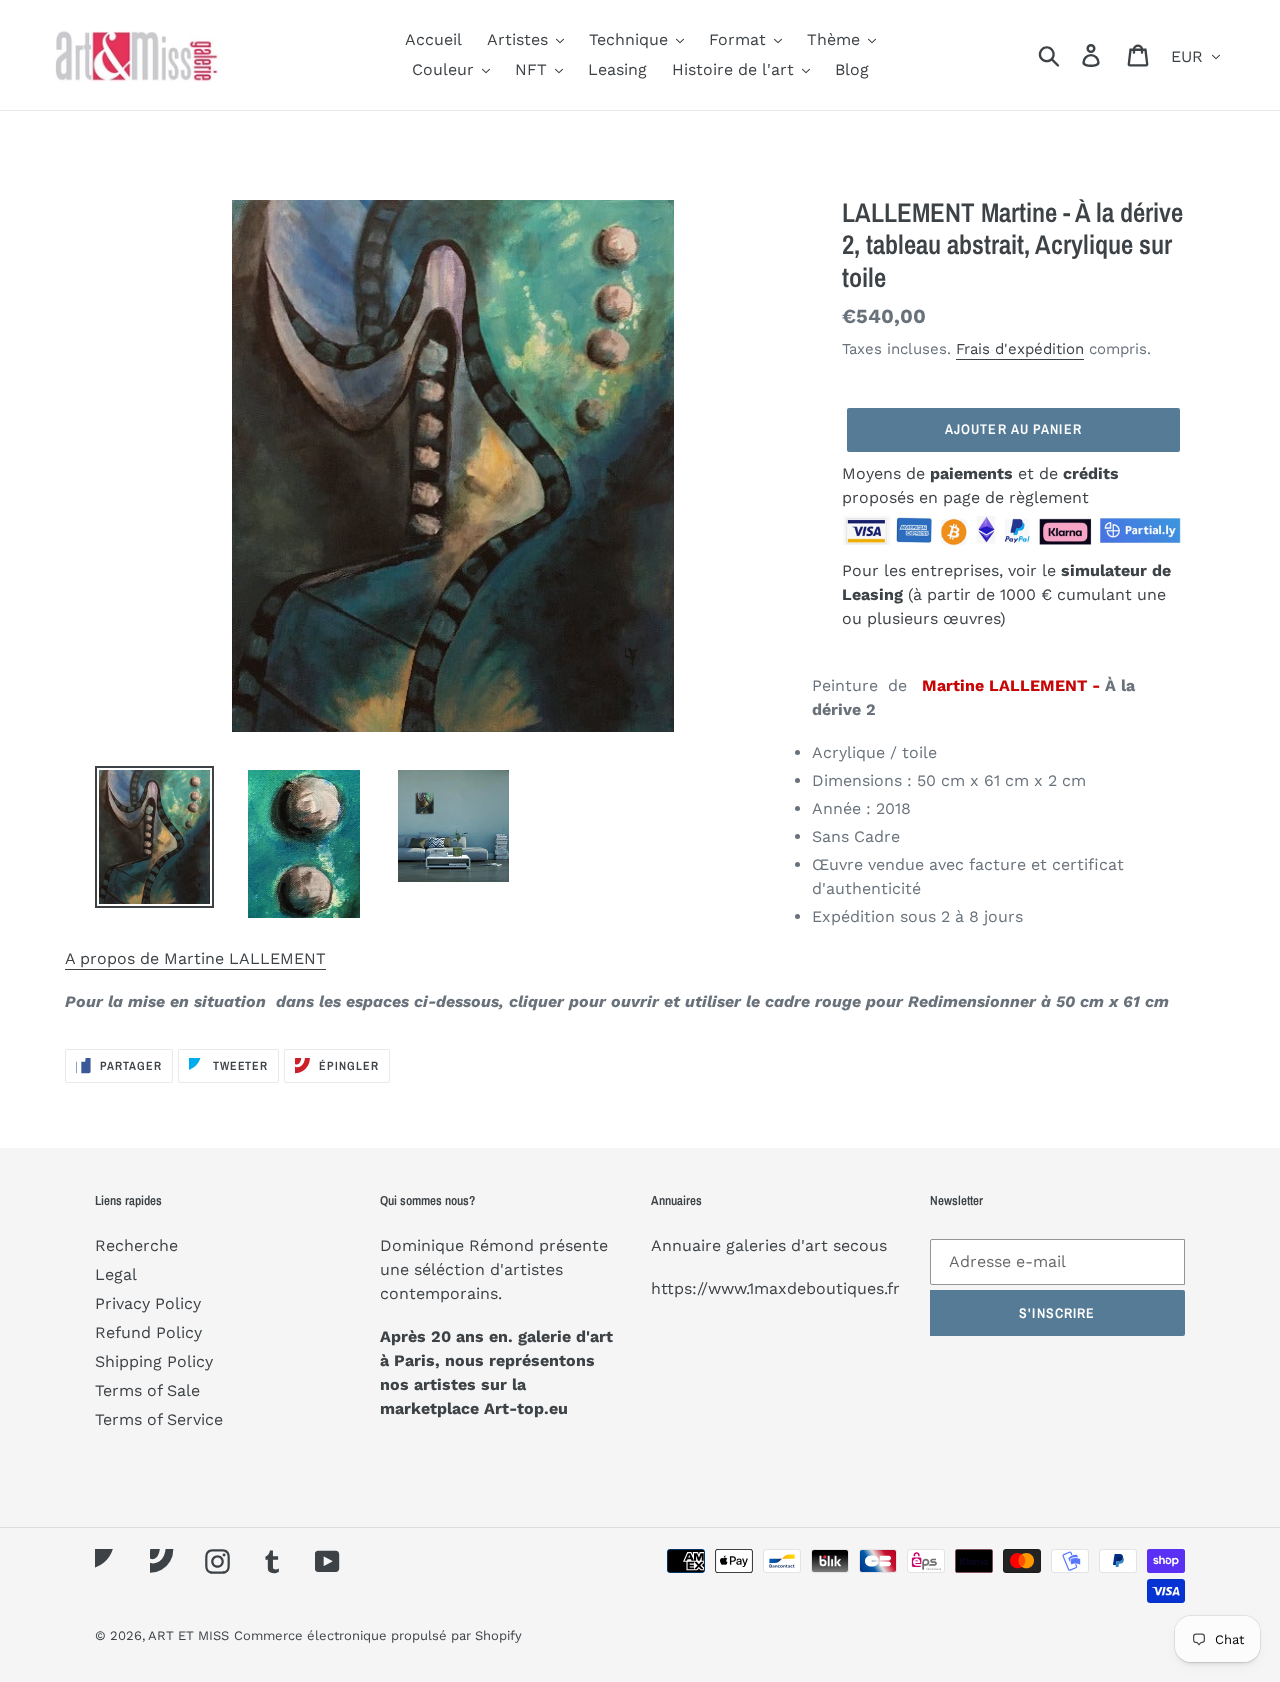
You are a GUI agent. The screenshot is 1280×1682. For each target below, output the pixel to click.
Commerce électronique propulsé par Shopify (378, 1635)
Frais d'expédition (1020, 349)
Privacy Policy (148, 1303)
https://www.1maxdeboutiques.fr (775, 1288)
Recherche (136, 1245)
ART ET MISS (188, 1635)
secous (860, 1245)
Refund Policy (148, 1332)
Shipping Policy (154, 1361)
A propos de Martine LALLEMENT (195, 958)
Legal (116, 1274)
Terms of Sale (147, 1390)
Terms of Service (159, 1419)
